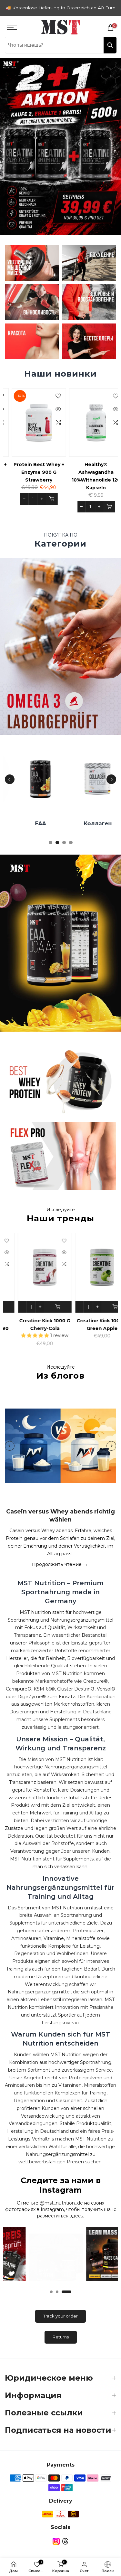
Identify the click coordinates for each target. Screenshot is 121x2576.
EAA (35, 829)
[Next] (111, 785)
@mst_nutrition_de (61, 2208)
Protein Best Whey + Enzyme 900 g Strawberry (34, 478)
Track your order (60, 2321)
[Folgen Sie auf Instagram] (56, 2547)
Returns (61, 2342)
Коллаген (92, 829)
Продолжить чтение (57, 1570)
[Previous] (10, 785)
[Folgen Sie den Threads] (65, 2547)
